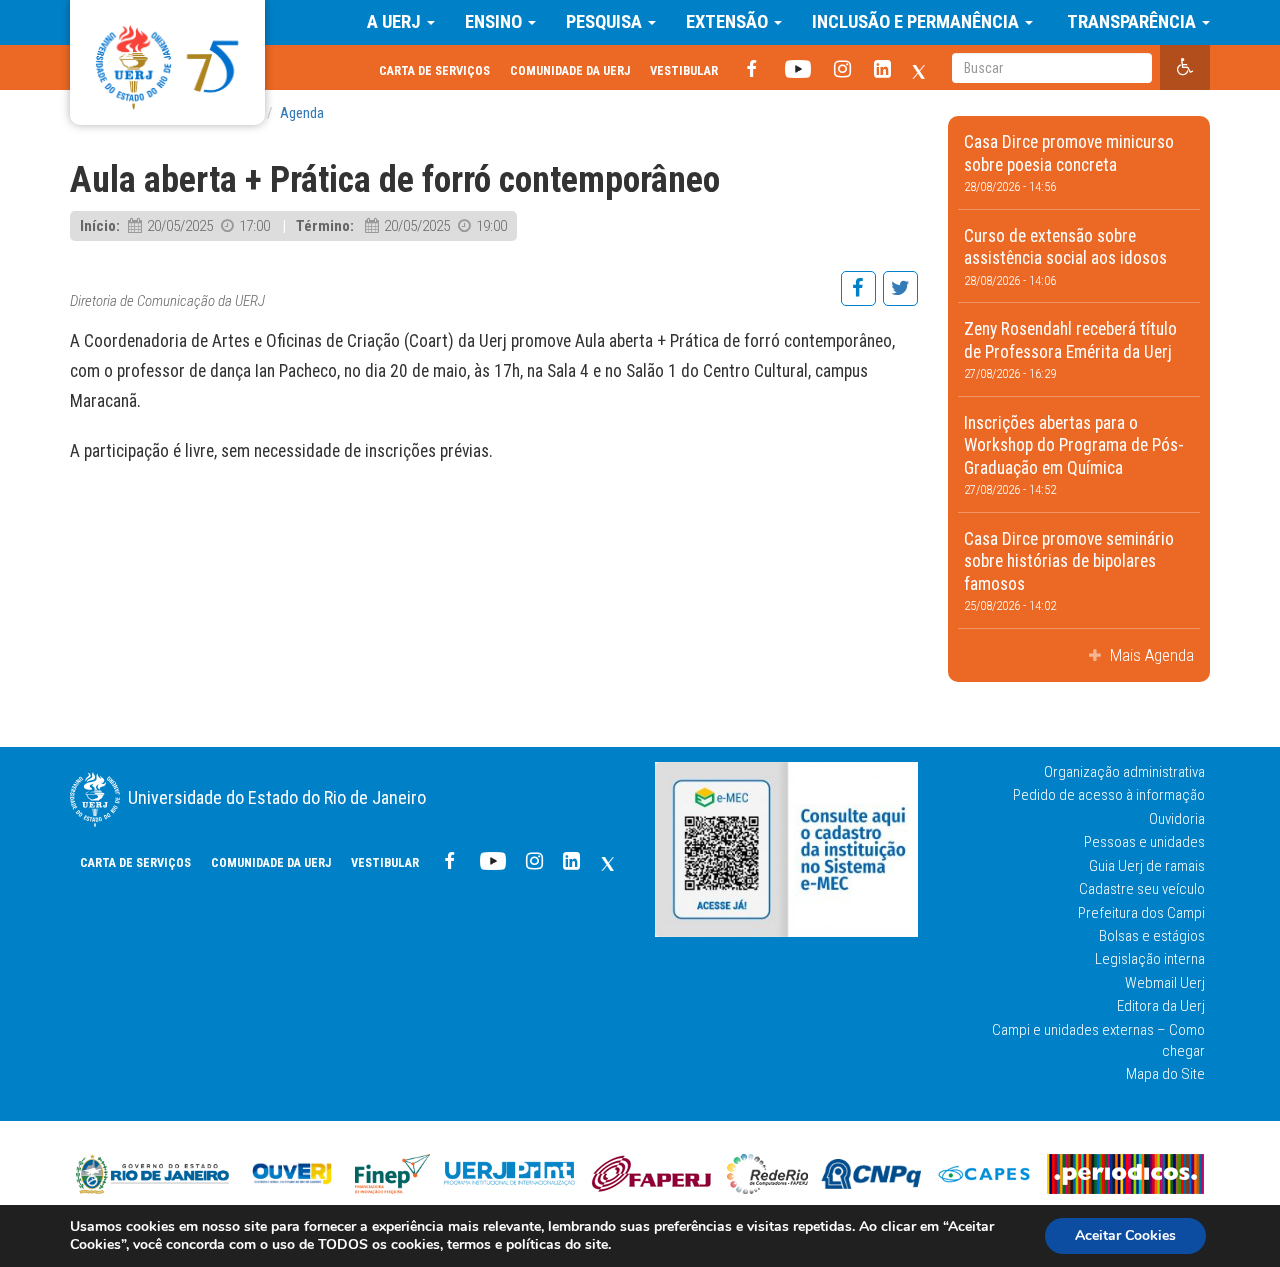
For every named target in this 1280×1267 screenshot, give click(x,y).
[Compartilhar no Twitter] (899, 299)
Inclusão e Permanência (917, 22)
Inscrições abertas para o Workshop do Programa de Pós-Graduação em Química (1074, 455)
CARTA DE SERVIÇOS (434, 70)
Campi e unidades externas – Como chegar (1098, 1040)
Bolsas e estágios (1152, 936)
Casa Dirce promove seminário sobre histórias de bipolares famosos (1069, 571)
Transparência (1131, 22)
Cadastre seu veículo (1142, 889)
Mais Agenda (1150, 655)
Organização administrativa (1124, 772)
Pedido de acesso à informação (1109, 795)
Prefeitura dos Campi (1141, 913)
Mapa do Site (1165, 1074)
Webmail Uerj (1165, 983)
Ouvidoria (1177, 819)
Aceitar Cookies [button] (1125, 1235)
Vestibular (684, 70)
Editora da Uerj (1161, 1006)
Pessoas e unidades (1144, 842)
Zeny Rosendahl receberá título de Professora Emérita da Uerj (1070, 350)
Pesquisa (606, 22)
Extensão (729, 22)
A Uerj (396, 22)
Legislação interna (1150, 959)
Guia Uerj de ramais (1147, 866)
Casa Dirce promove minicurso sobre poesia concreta (1069, 163)
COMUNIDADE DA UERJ (570, 70)
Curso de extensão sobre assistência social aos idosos (1065, 257)
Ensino (495, 22)
